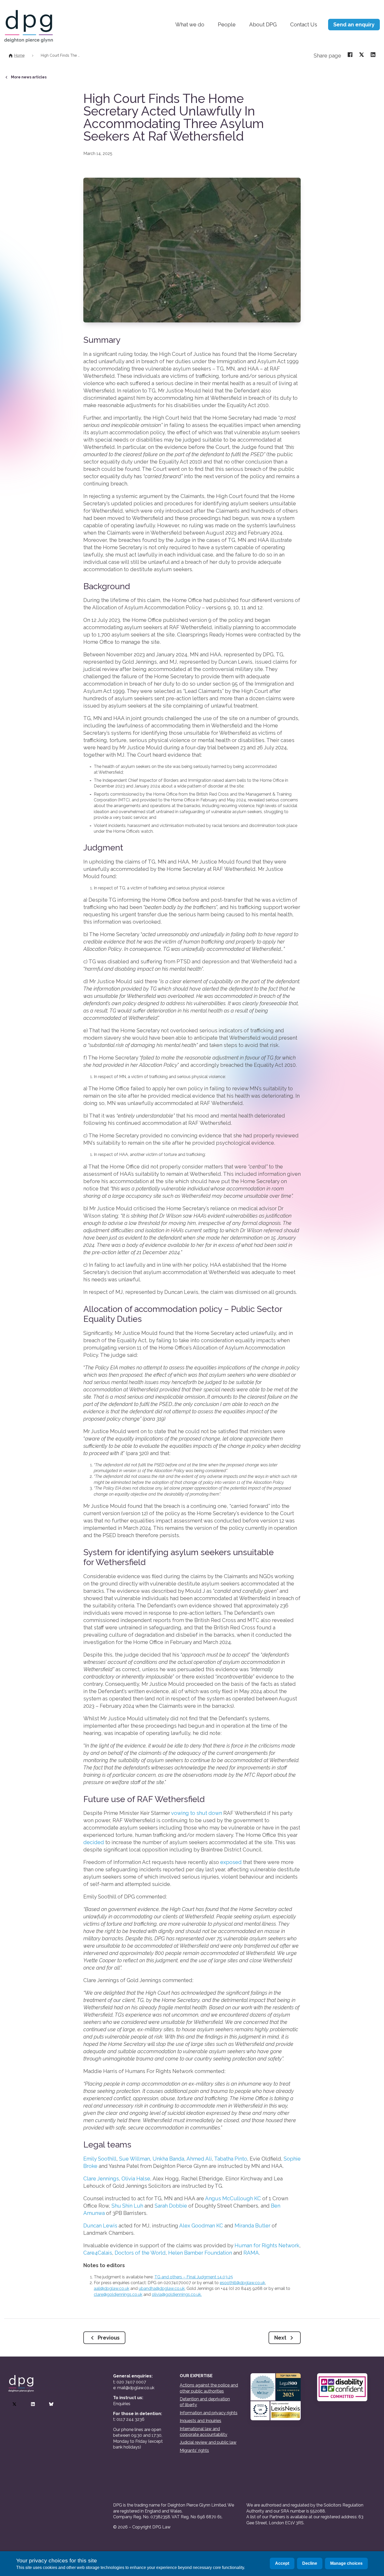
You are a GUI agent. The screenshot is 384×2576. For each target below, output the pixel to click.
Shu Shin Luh (127, 2206)
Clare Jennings (101, 2179)
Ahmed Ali (199, 2159)
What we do (190, 25)
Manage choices (346, 2563)
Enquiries (122, 2404)
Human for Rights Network (267, 2245)
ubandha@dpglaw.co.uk (162, 2288)
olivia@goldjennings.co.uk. (177, 2294)
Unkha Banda (168, 2159)
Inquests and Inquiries (200, 2421)
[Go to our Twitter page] (14, 2404)
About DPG (263, 25)
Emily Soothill (100, 2159)
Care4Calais (98, 2253)
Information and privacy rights (209, 2413)
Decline (310, 2563)
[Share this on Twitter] (362, 54)
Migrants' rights (194, 2450)
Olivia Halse (136, 2179)
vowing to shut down (197, 1813)
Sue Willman (135, 2159)
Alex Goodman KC (201, 2226)
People (227, 25)
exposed (231, 1862)
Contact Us (304, 25)
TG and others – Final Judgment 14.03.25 (194, 2277)
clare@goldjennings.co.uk (118, 2294)
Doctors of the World (140, 2253)
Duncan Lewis (100, 2226)
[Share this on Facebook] (350, 54)
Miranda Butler (252, 2226)
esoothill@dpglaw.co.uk (242, 2283)
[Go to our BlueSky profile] (51, 2404)
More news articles (29, 77)
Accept (282, 2563)
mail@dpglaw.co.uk (136, 2388)
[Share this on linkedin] (373, 54)
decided (94, 1842)
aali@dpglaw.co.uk (112, 2288)
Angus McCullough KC (233, 2198)
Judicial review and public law (208, 2442)
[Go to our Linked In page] (33, 2404)
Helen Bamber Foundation (200, 2253)
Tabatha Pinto (231, 2159)
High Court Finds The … (60, 55)
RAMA (251, 2253)
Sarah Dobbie (171, 2206)
